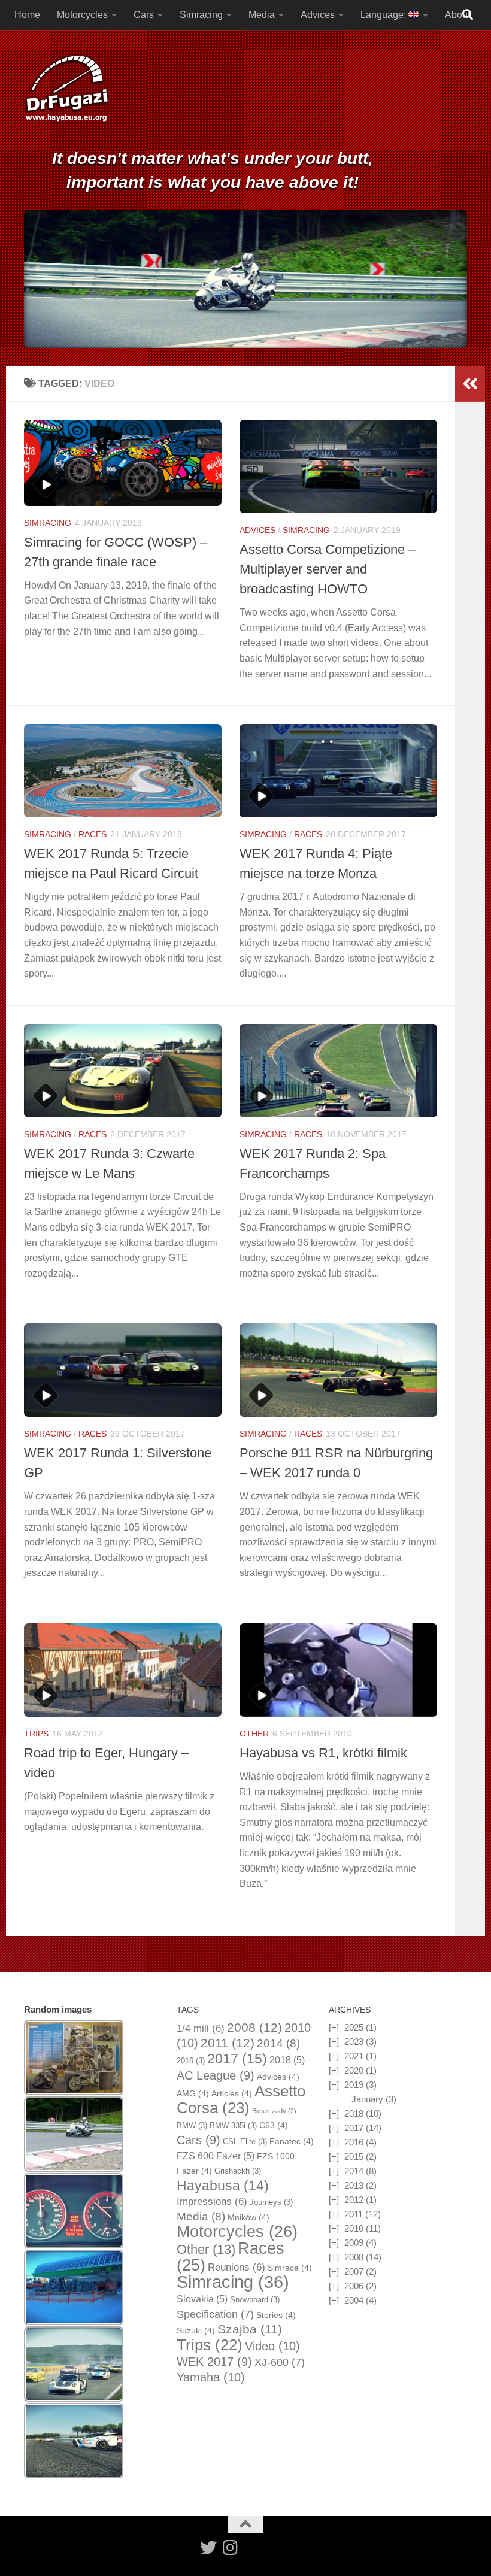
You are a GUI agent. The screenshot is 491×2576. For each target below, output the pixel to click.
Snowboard (255, 2300)
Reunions (237, 2267)
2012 (354, 2200)
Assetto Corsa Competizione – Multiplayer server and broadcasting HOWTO (328, 569)
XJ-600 (280, 2362)
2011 (228, 2043)
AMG (193, 2093)
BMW (192, 2125)
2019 (354, 2085)
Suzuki (196, 2330)
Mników (248, 2217)
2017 (237, 2059)
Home (27, 15)
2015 (354, 2157)
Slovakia (202, 2299)
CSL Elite (245, 2142)
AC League (216, 2075)
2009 (354, 2243)
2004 (354, 2300)
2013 (354, 2185)
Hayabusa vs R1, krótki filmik (323, 1753)
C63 (274, 2125)
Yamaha (211, 2377)
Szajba (250, 2329)
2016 (191, 2061)
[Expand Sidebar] (470, 384)
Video (272, 2346)
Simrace (290, 2268)
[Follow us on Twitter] (208, 2548)
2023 (354, 2042)
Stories (276, 2315)
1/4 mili (201, 2028)
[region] (245, 279)
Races (93, 834)
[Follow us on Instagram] (230, 2548)
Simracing (201, 15)
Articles (232, 2093)
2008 (254, 2028)
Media (262, 15)
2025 (354, 2027)
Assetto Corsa (241, 2099)
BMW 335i (233, 2125)
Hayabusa (223, 2186)
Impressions (212, 2201)
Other (254, 1734)
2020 (354, 2070)
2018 (287, 2060)
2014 (278, 2043)
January (367, 2099)
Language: (384, 15)
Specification (215, 2314)
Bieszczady (274, 2111)
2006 (354, 2286)
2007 (354, 2272)
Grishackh (238, 2171)
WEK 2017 (214, 2362)
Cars (144, 15)
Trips (36, 1734)
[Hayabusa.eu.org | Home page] (66, 90)
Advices (318, 15)
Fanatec (292, 2141)
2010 (354, 2228)
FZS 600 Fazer (216, 2156)
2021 (354, 2056)
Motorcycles (82, 15)
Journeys (271, 2202)
